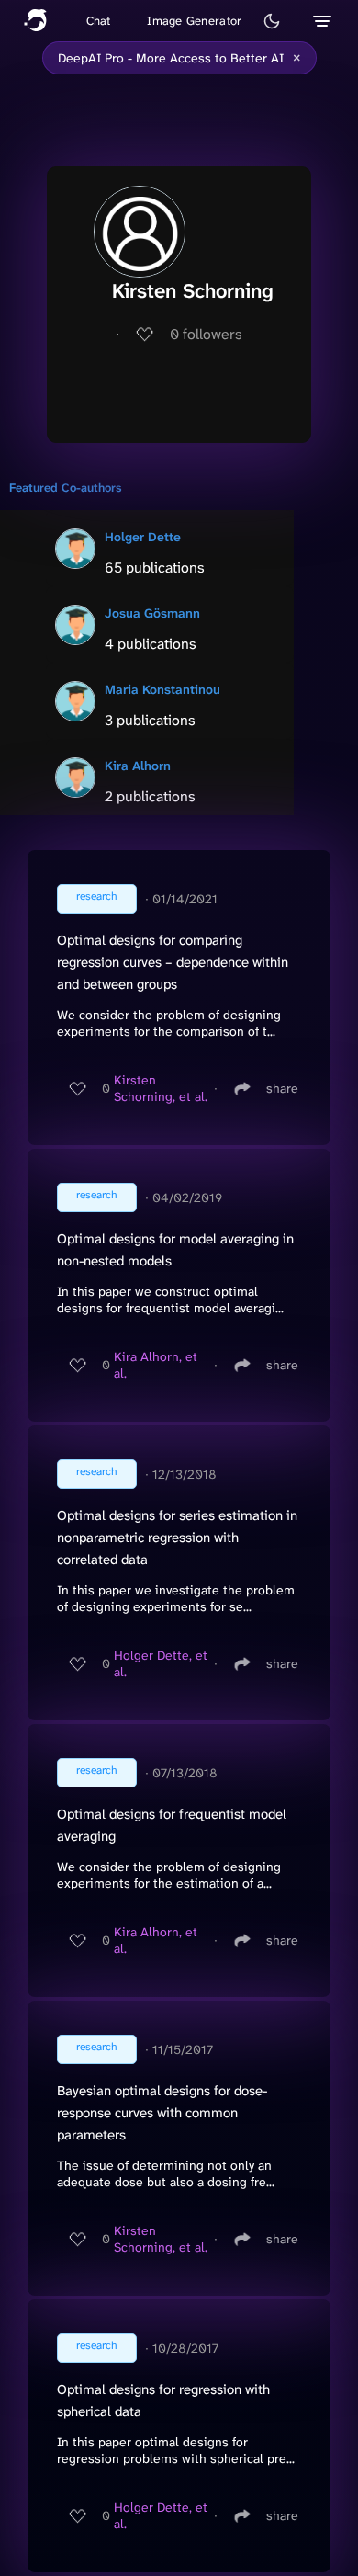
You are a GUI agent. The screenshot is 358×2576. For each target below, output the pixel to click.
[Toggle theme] (272, 21)
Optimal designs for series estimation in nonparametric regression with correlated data (177, 1538)
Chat (99, 21)
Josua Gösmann (152, 613)
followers (206, 334)
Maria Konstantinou (162, 689)
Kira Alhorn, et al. (156, 1365)
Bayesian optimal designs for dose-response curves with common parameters (162, 2113)
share (282, 1088)
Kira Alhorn (138, 766)
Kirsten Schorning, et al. (161, 1088)
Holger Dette (143, 537)
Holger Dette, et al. (161, 1663)
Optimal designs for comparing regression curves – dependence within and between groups (173, 962)
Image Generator (194, 21)
